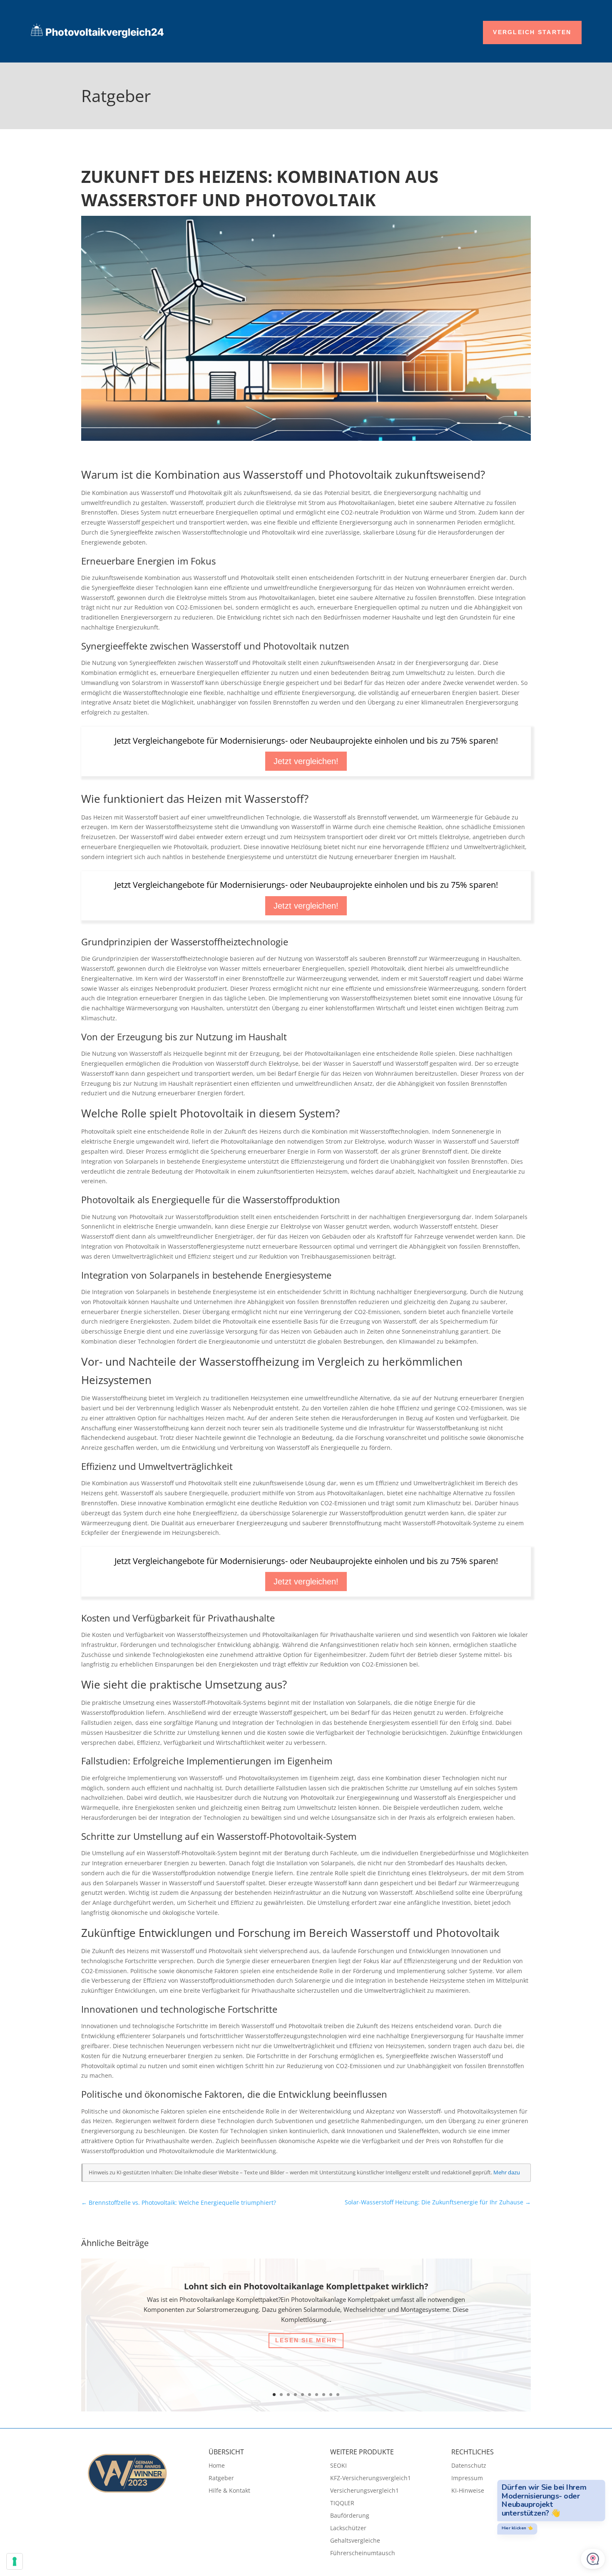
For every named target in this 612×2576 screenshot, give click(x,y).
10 (338, 2395)
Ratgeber (221, 2479)
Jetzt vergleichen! (306, 761)
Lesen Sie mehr (306, 2340)
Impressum (467, 2479)
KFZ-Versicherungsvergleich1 (371, 2479)
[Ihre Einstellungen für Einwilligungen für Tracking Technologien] (15, 2561)
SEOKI (338, 2466)
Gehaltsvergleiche (355, 2541)
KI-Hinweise (468, 2491)
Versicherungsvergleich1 (364, 2491)
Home (217, 2466)
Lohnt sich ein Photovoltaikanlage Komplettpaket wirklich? (306, 2286)
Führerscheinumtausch (363, 2554)
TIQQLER (342, 2504)
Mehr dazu (507, 2172)
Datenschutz (469, 2466)
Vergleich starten (532, 32)
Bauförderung (350, 2516)
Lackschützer (348, 2529)
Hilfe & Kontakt (229, 2491)
